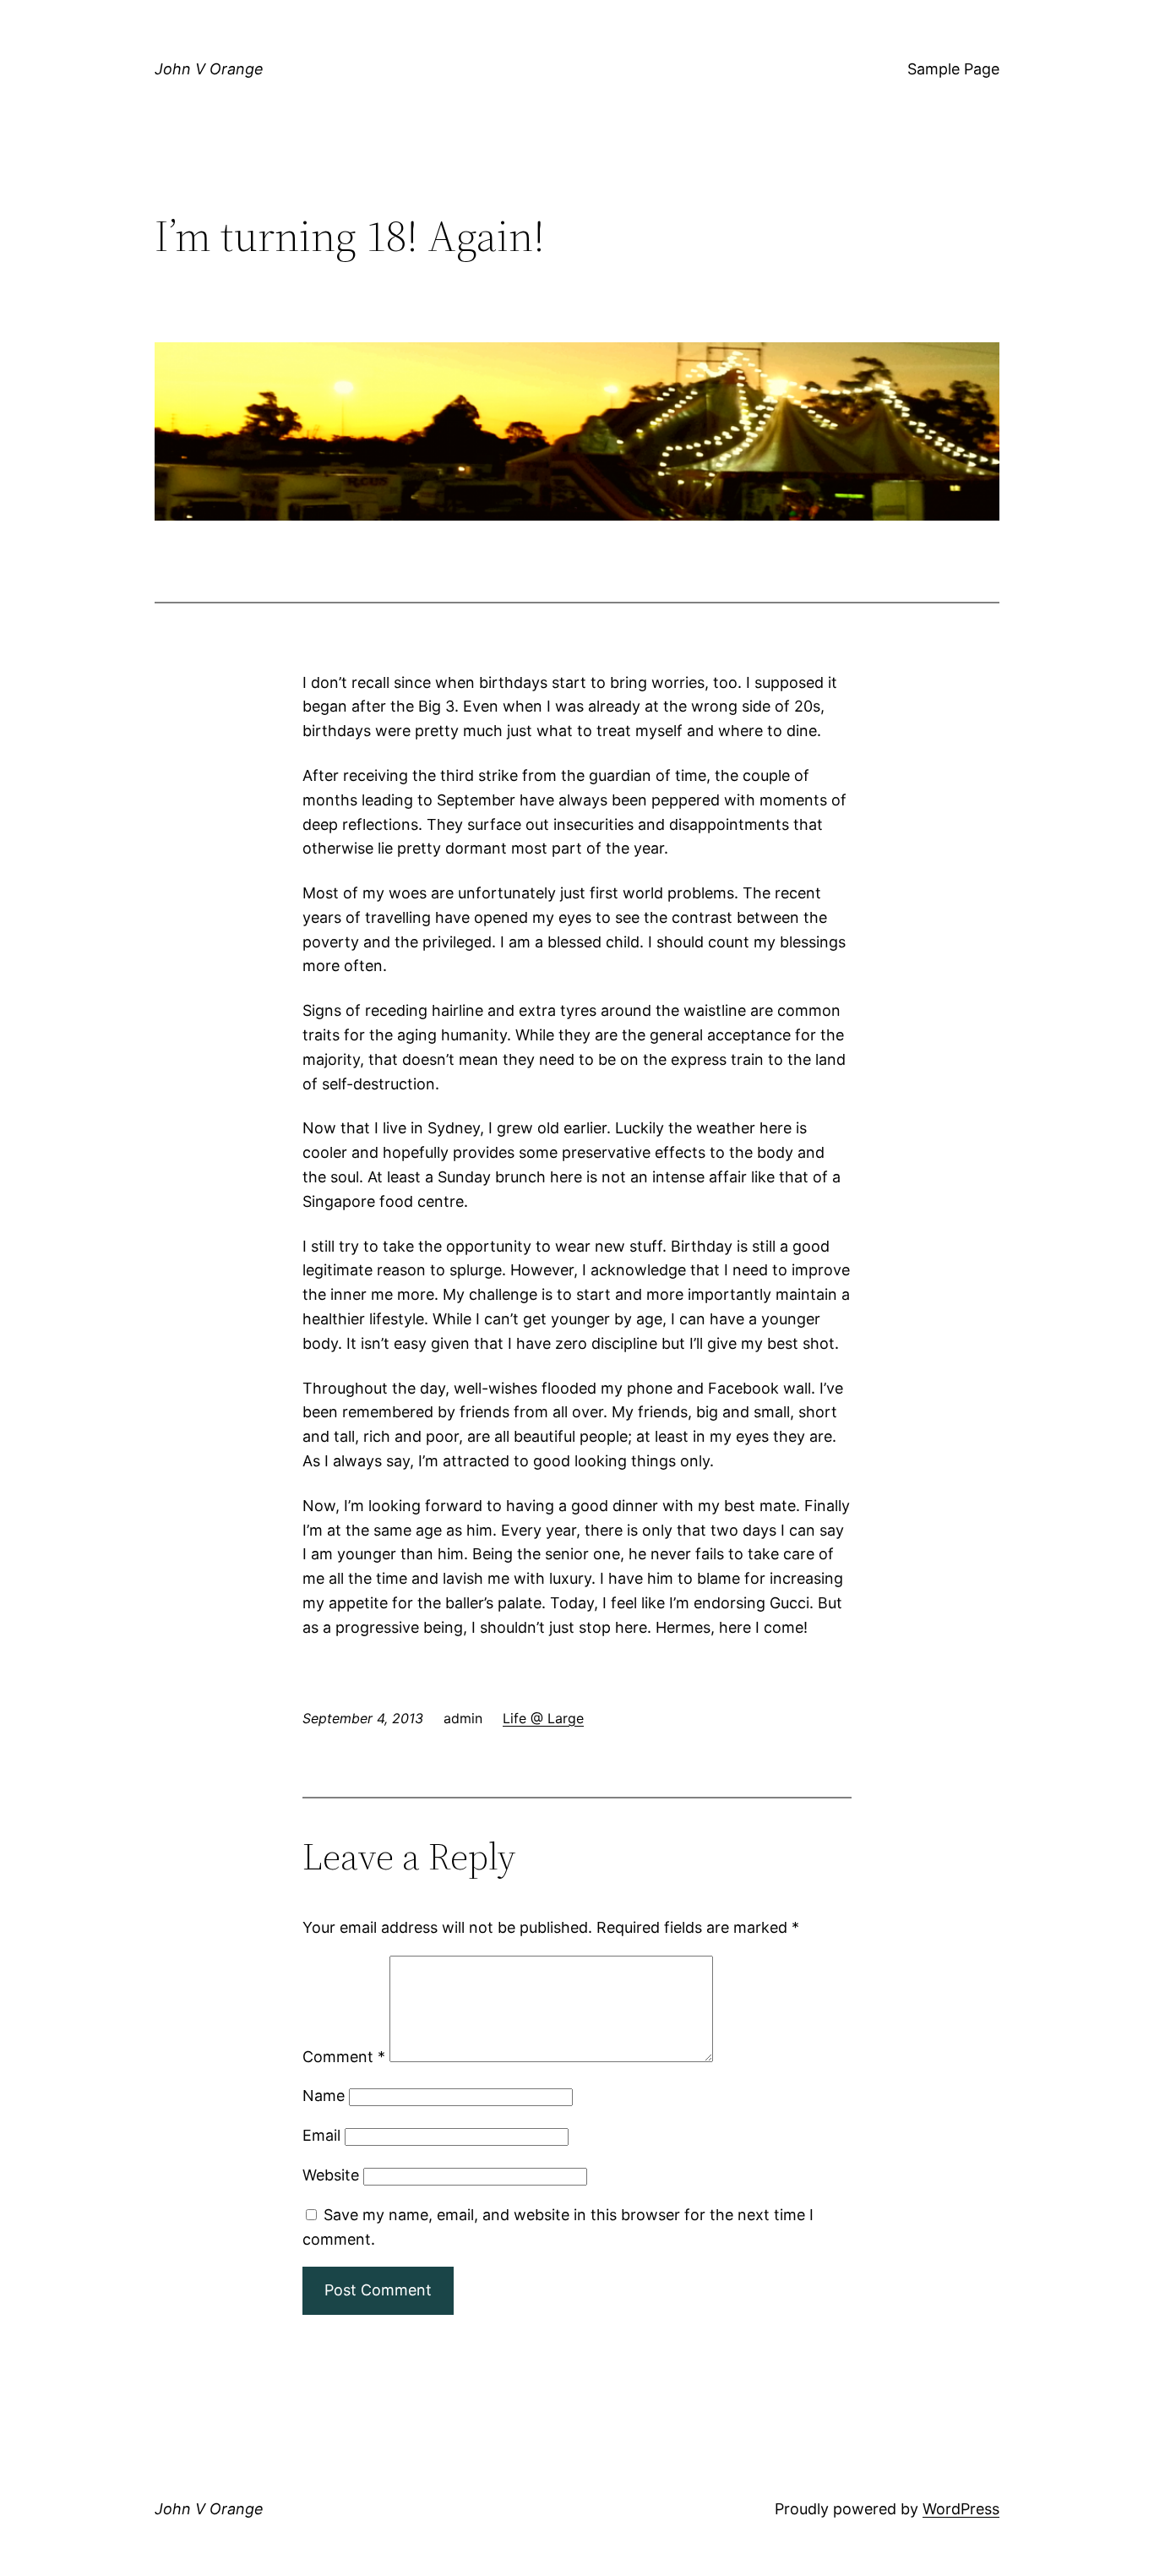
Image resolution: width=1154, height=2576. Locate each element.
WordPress (961, 2509)
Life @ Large (543, 1718)
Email (321, 2135)
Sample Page (953, 69)
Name (324, 2096)
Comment (344, 2057)
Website (331, 2175)
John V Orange (209, 69)
